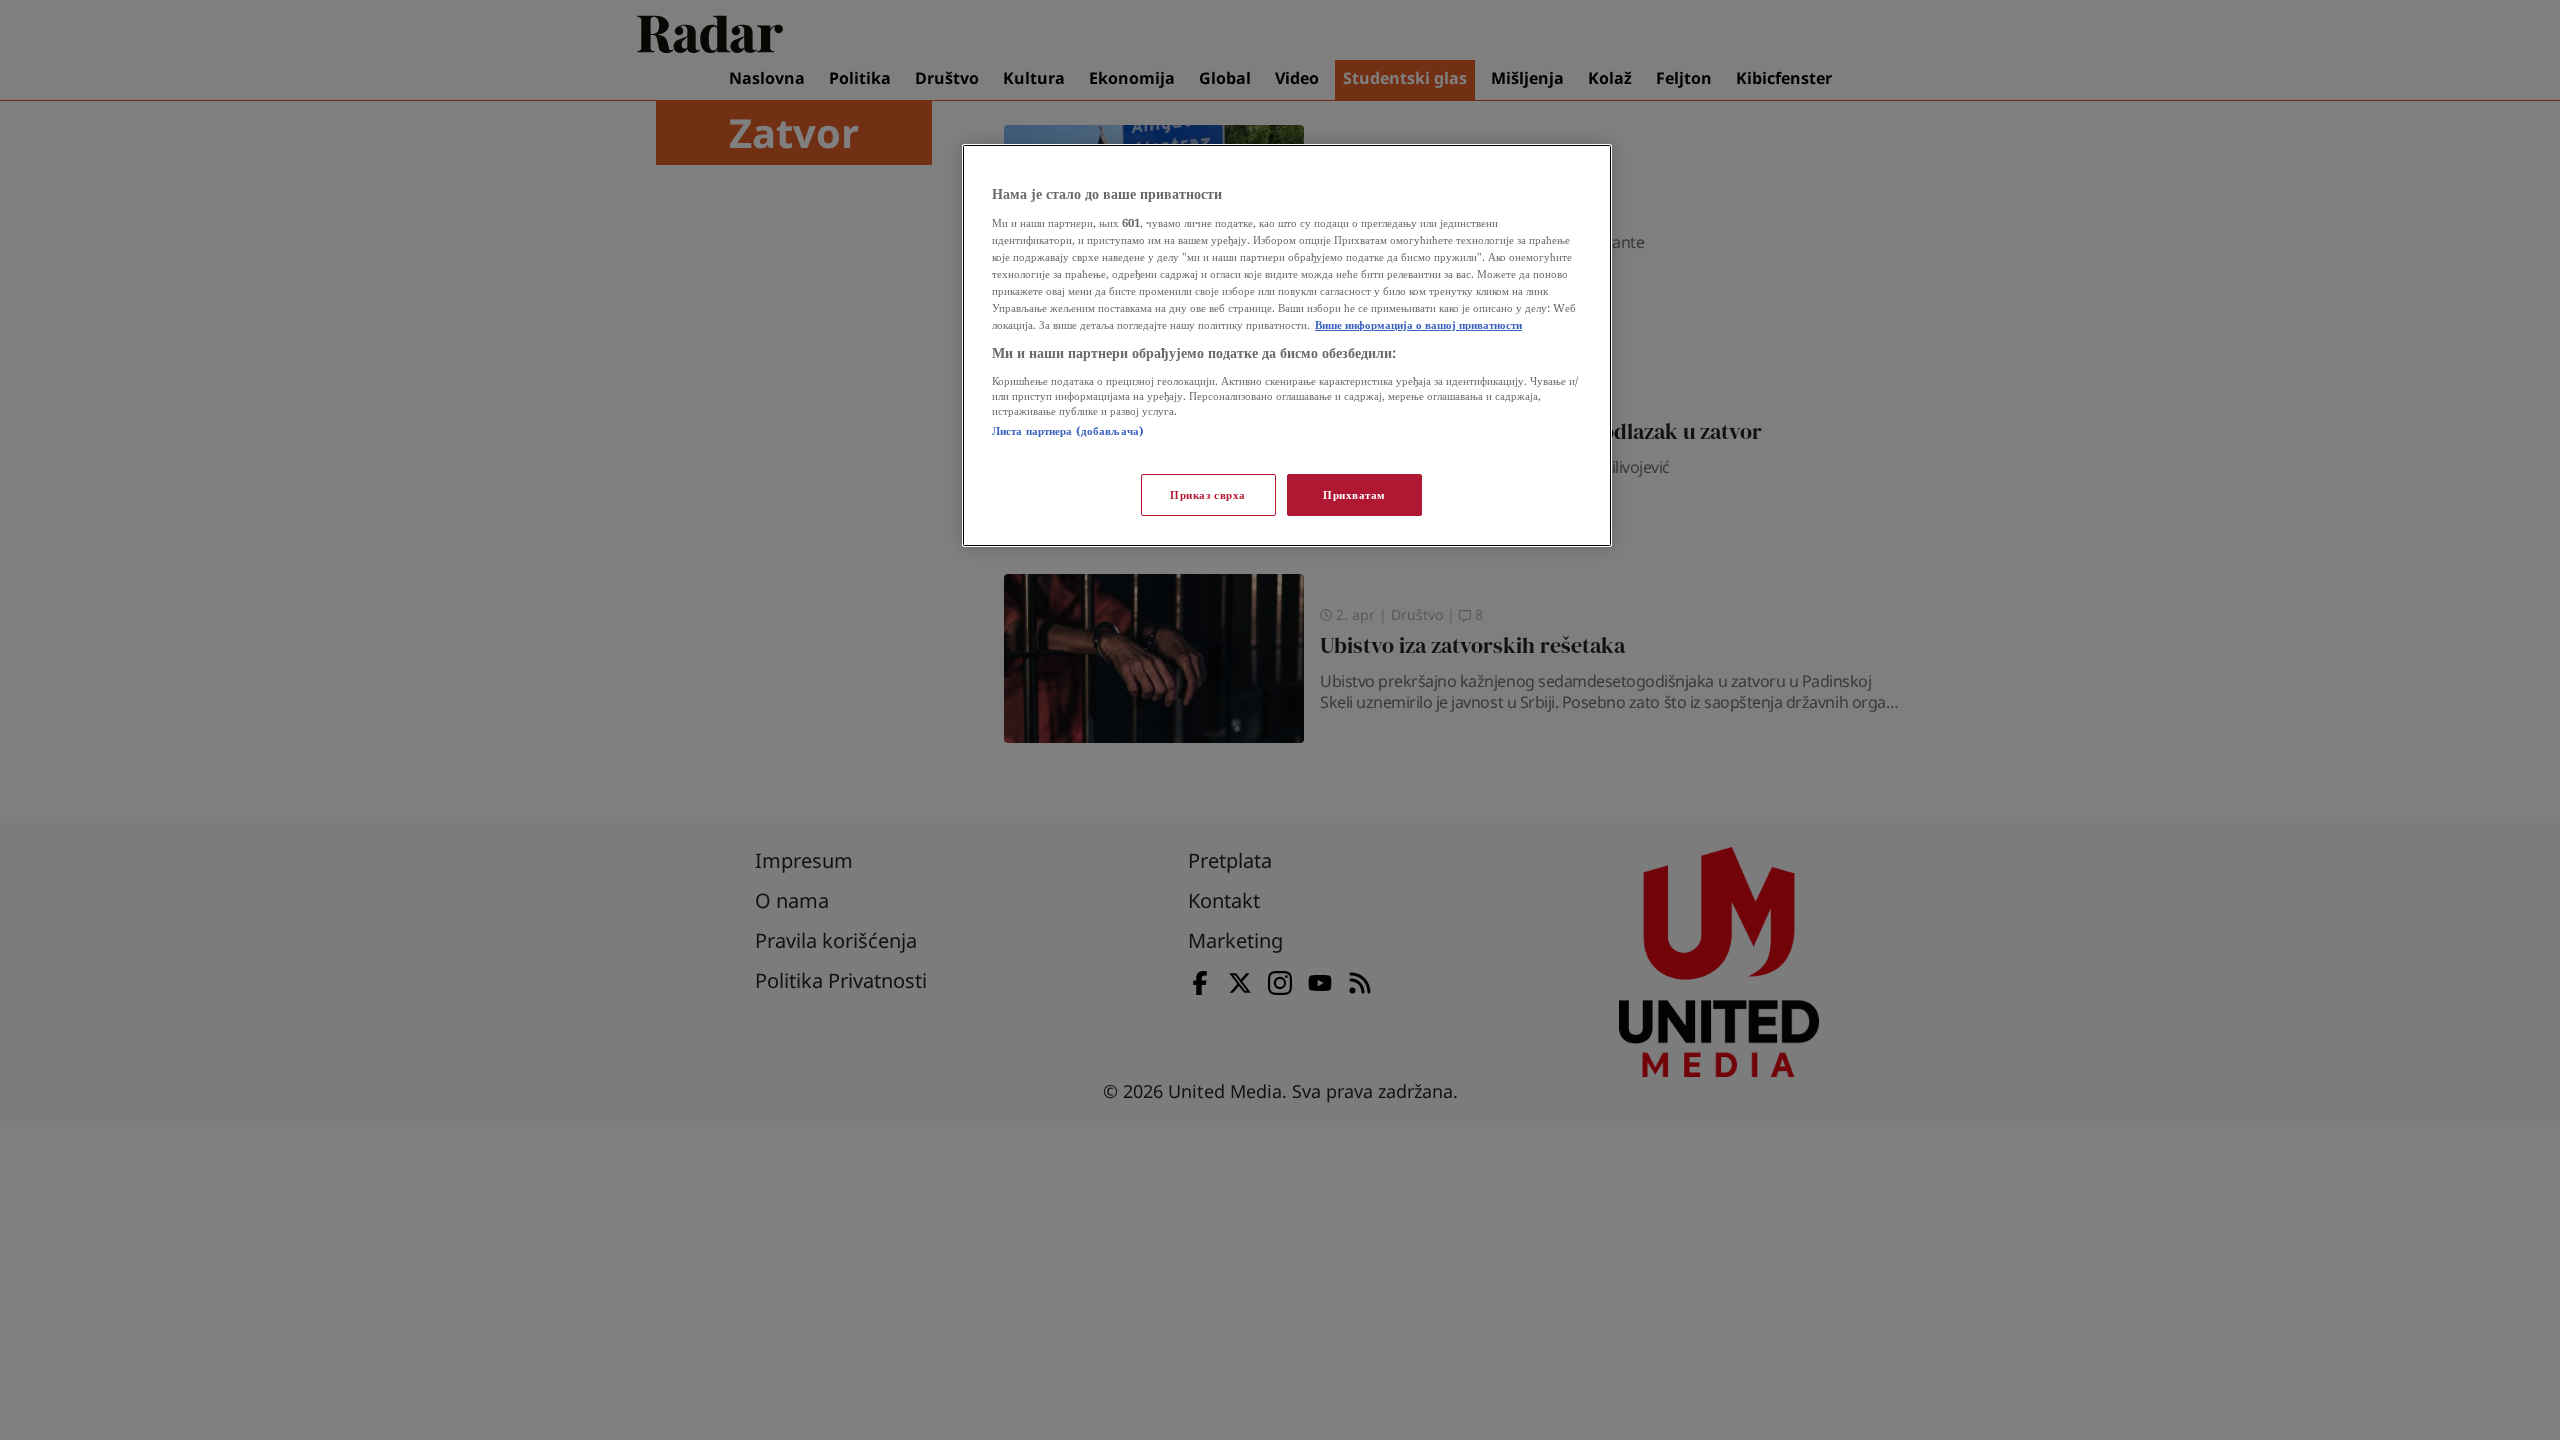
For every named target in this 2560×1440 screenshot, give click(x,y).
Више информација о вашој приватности (1418, 324)
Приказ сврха (1208, 494)
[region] (1287, 345)
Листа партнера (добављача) (1068, 430)
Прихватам (1354, 494)
